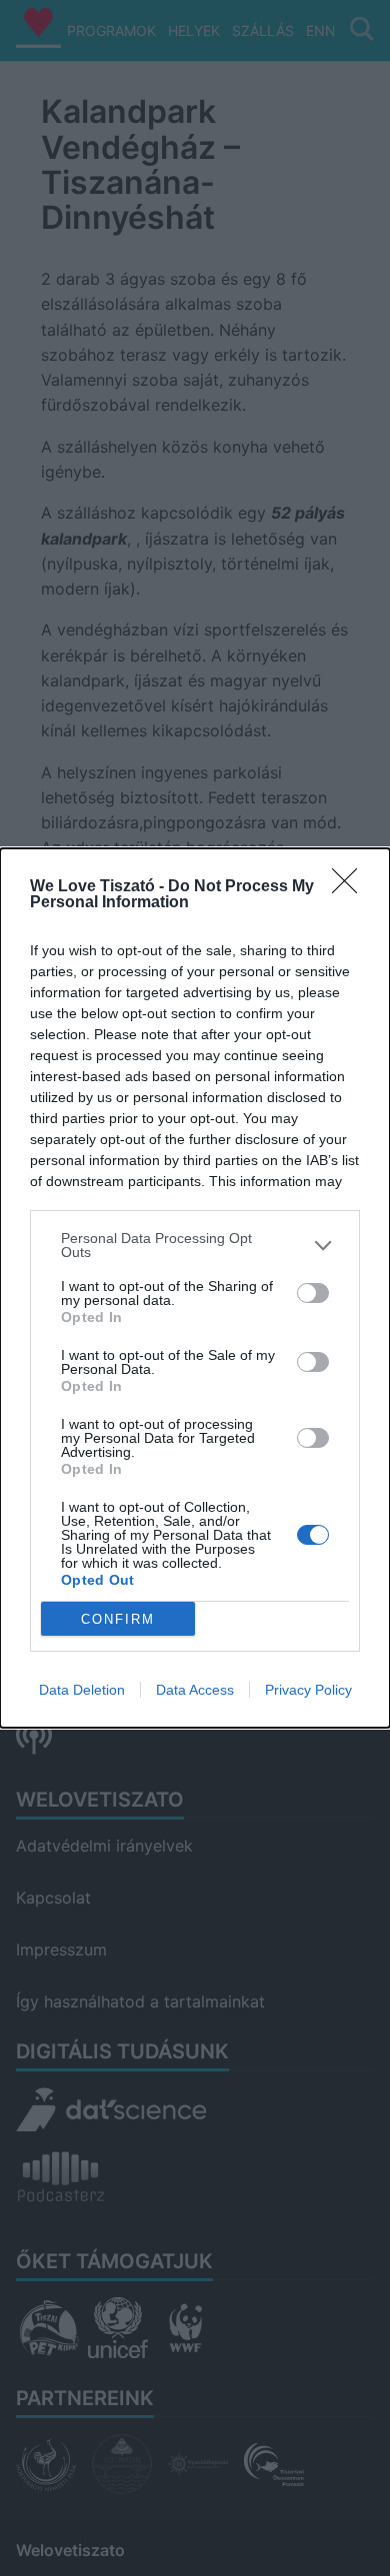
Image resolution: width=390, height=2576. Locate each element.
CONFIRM (118, 1619)
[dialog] (195, 1288)
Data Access (195, 1690)
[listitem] (195, 1245)
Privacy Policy (308, 1690)
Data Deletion (82, 1690)
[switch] (313, 1293)
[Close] (351, 887)
